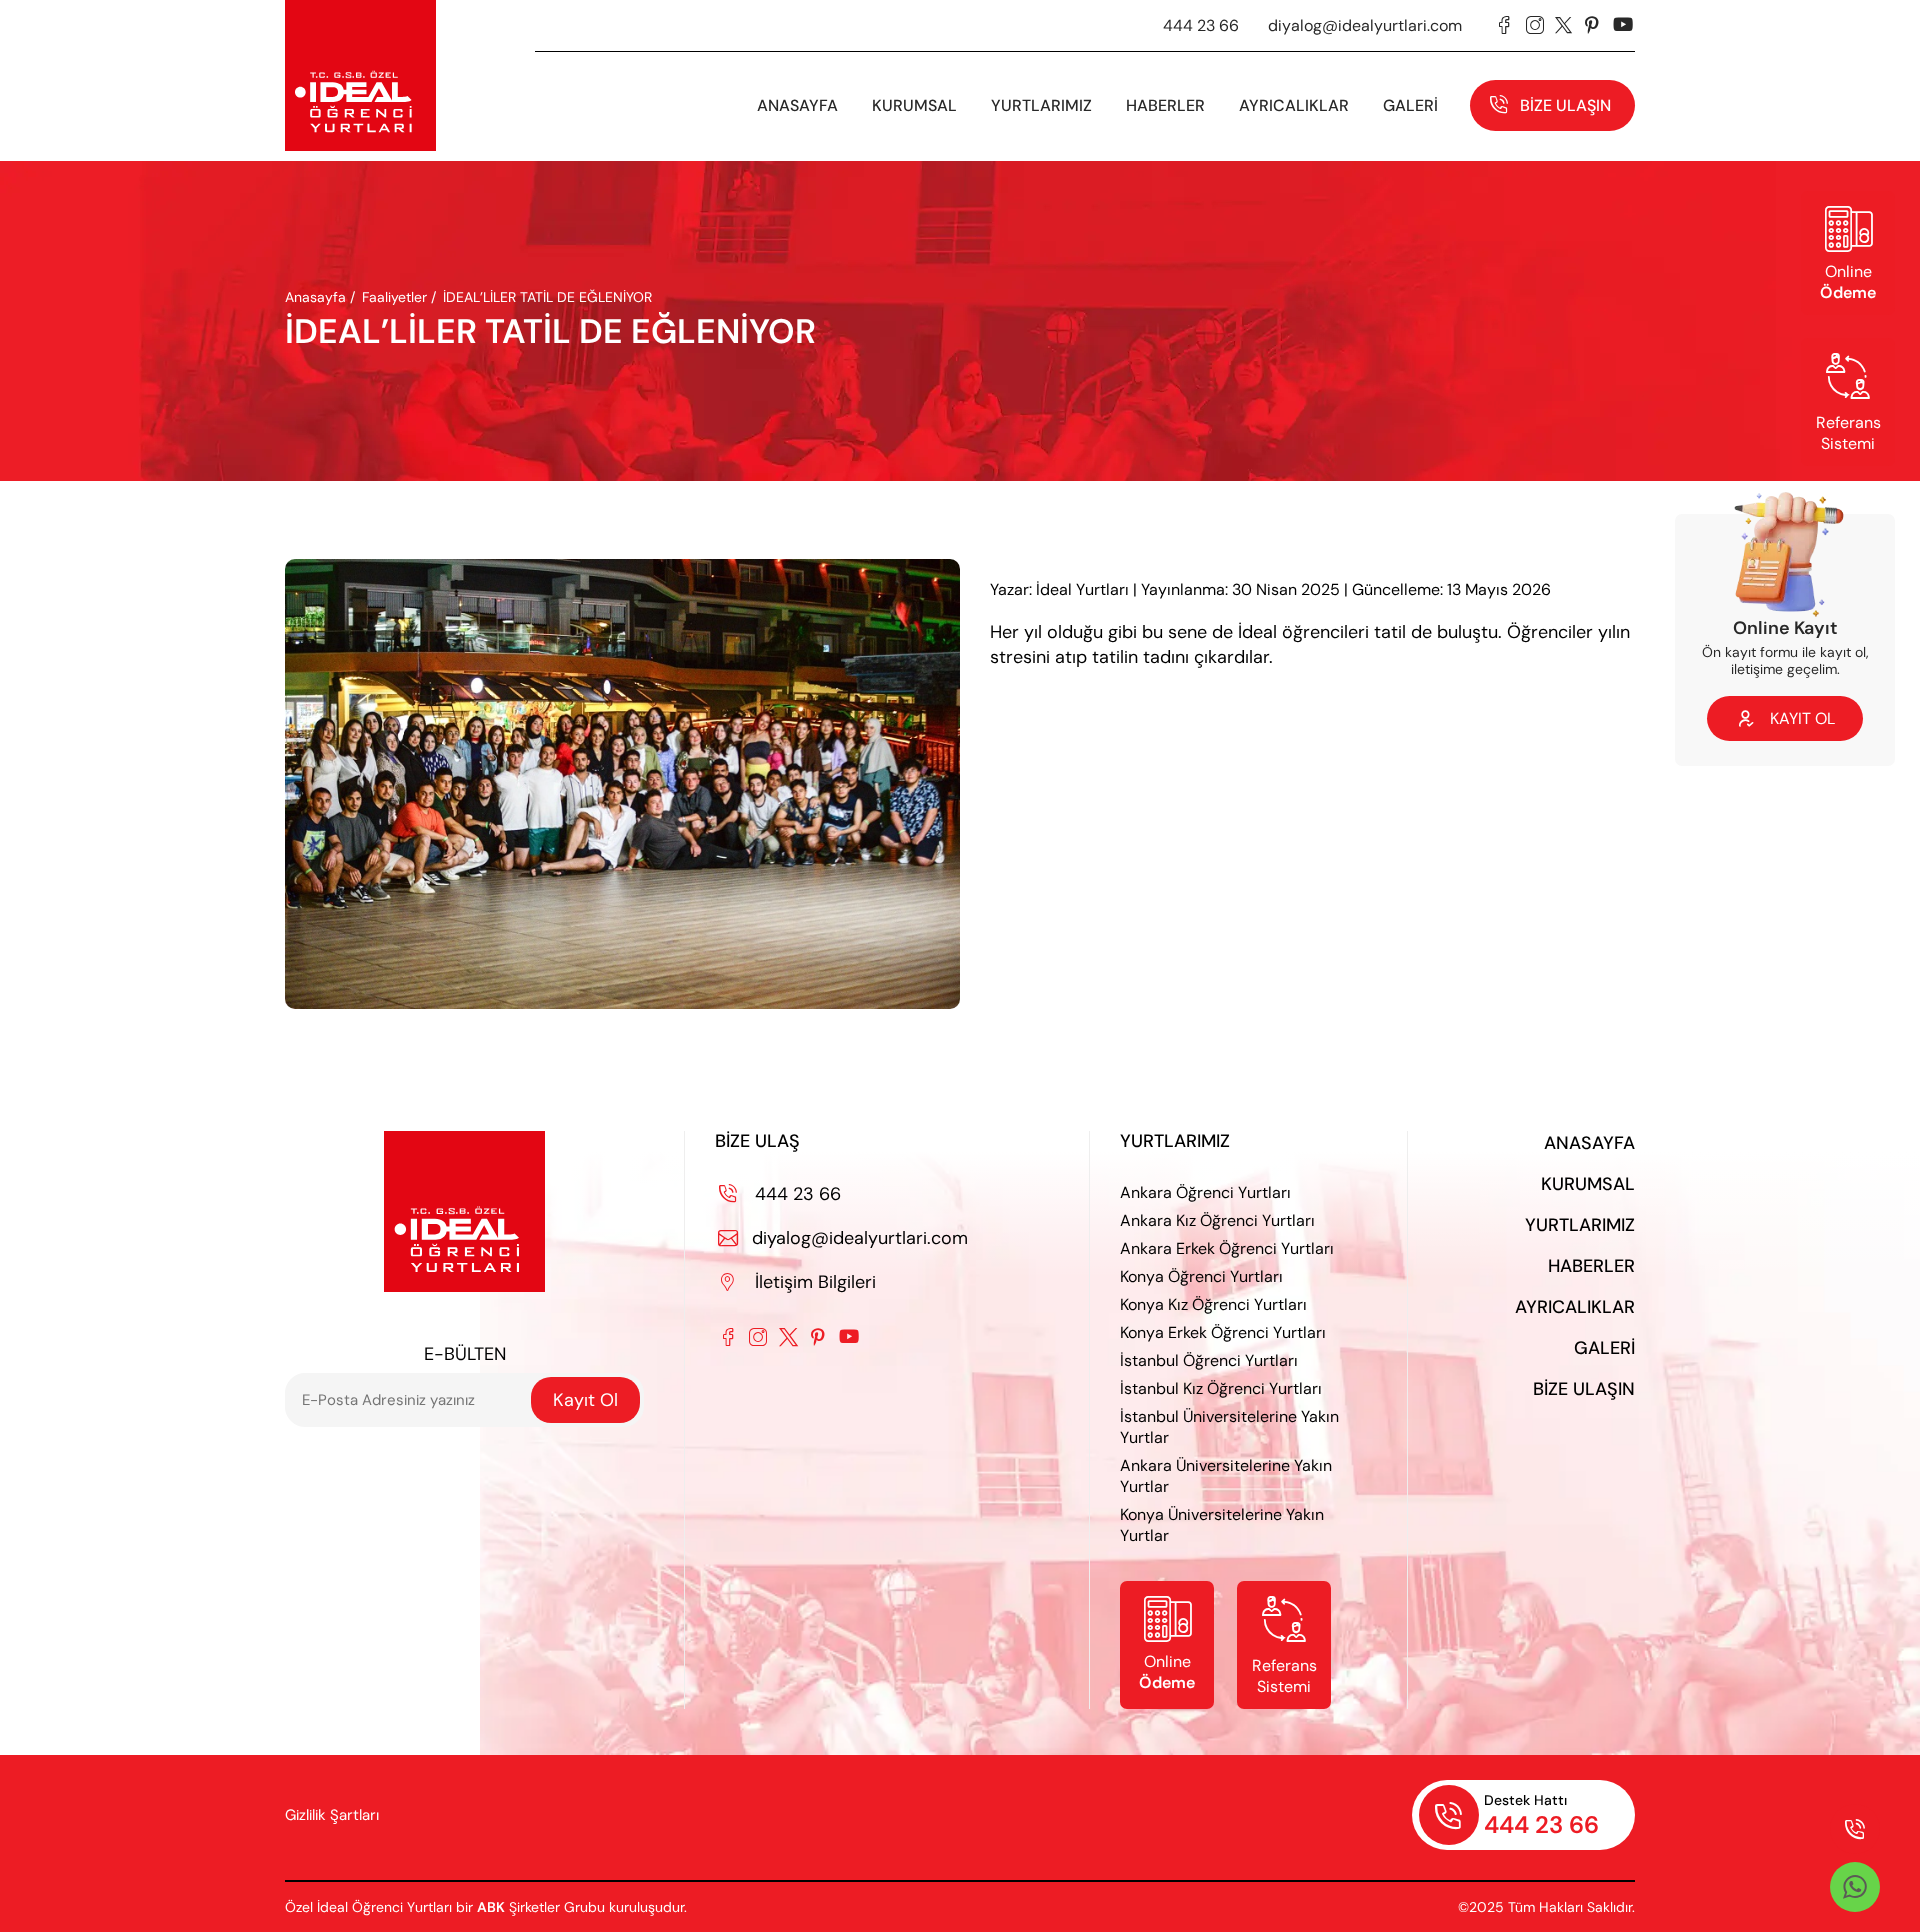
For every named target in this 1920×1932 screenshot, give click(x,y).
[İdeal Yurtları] (360, 75)
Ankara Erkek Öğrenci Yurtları (1227, 1248)
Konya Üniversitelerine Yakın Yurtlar (1222, 1525)
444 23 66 (1201, 25)
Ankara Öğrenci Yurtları (1205, 1192)
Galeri (1604, 1348)
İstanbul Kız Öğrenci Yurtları (1221, 1388)
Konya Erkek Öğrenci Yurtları (1223, 1332)
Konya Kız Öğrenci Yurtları (1213, 1304)
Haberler (1591, 1266)
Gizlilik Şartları (332, 1815)
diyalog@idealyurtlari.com (1365, 25)
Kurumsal (1588, 1184)
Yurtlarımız (1041, 105)
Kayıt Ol (585, 1400)
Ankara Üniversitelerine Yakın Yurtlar (1226, 1476)
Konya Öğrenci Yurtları (1201, 1276)
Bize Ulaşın (1565, 105)
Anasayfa (797, 105)
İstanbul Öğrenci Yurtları (1209, 1360)
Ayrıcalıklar (1294, 105)
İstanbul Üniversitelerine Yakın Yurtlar (1229, 1427)
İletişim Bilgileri (798, 1282)
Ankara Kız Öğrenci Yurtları (1217, 1220)
